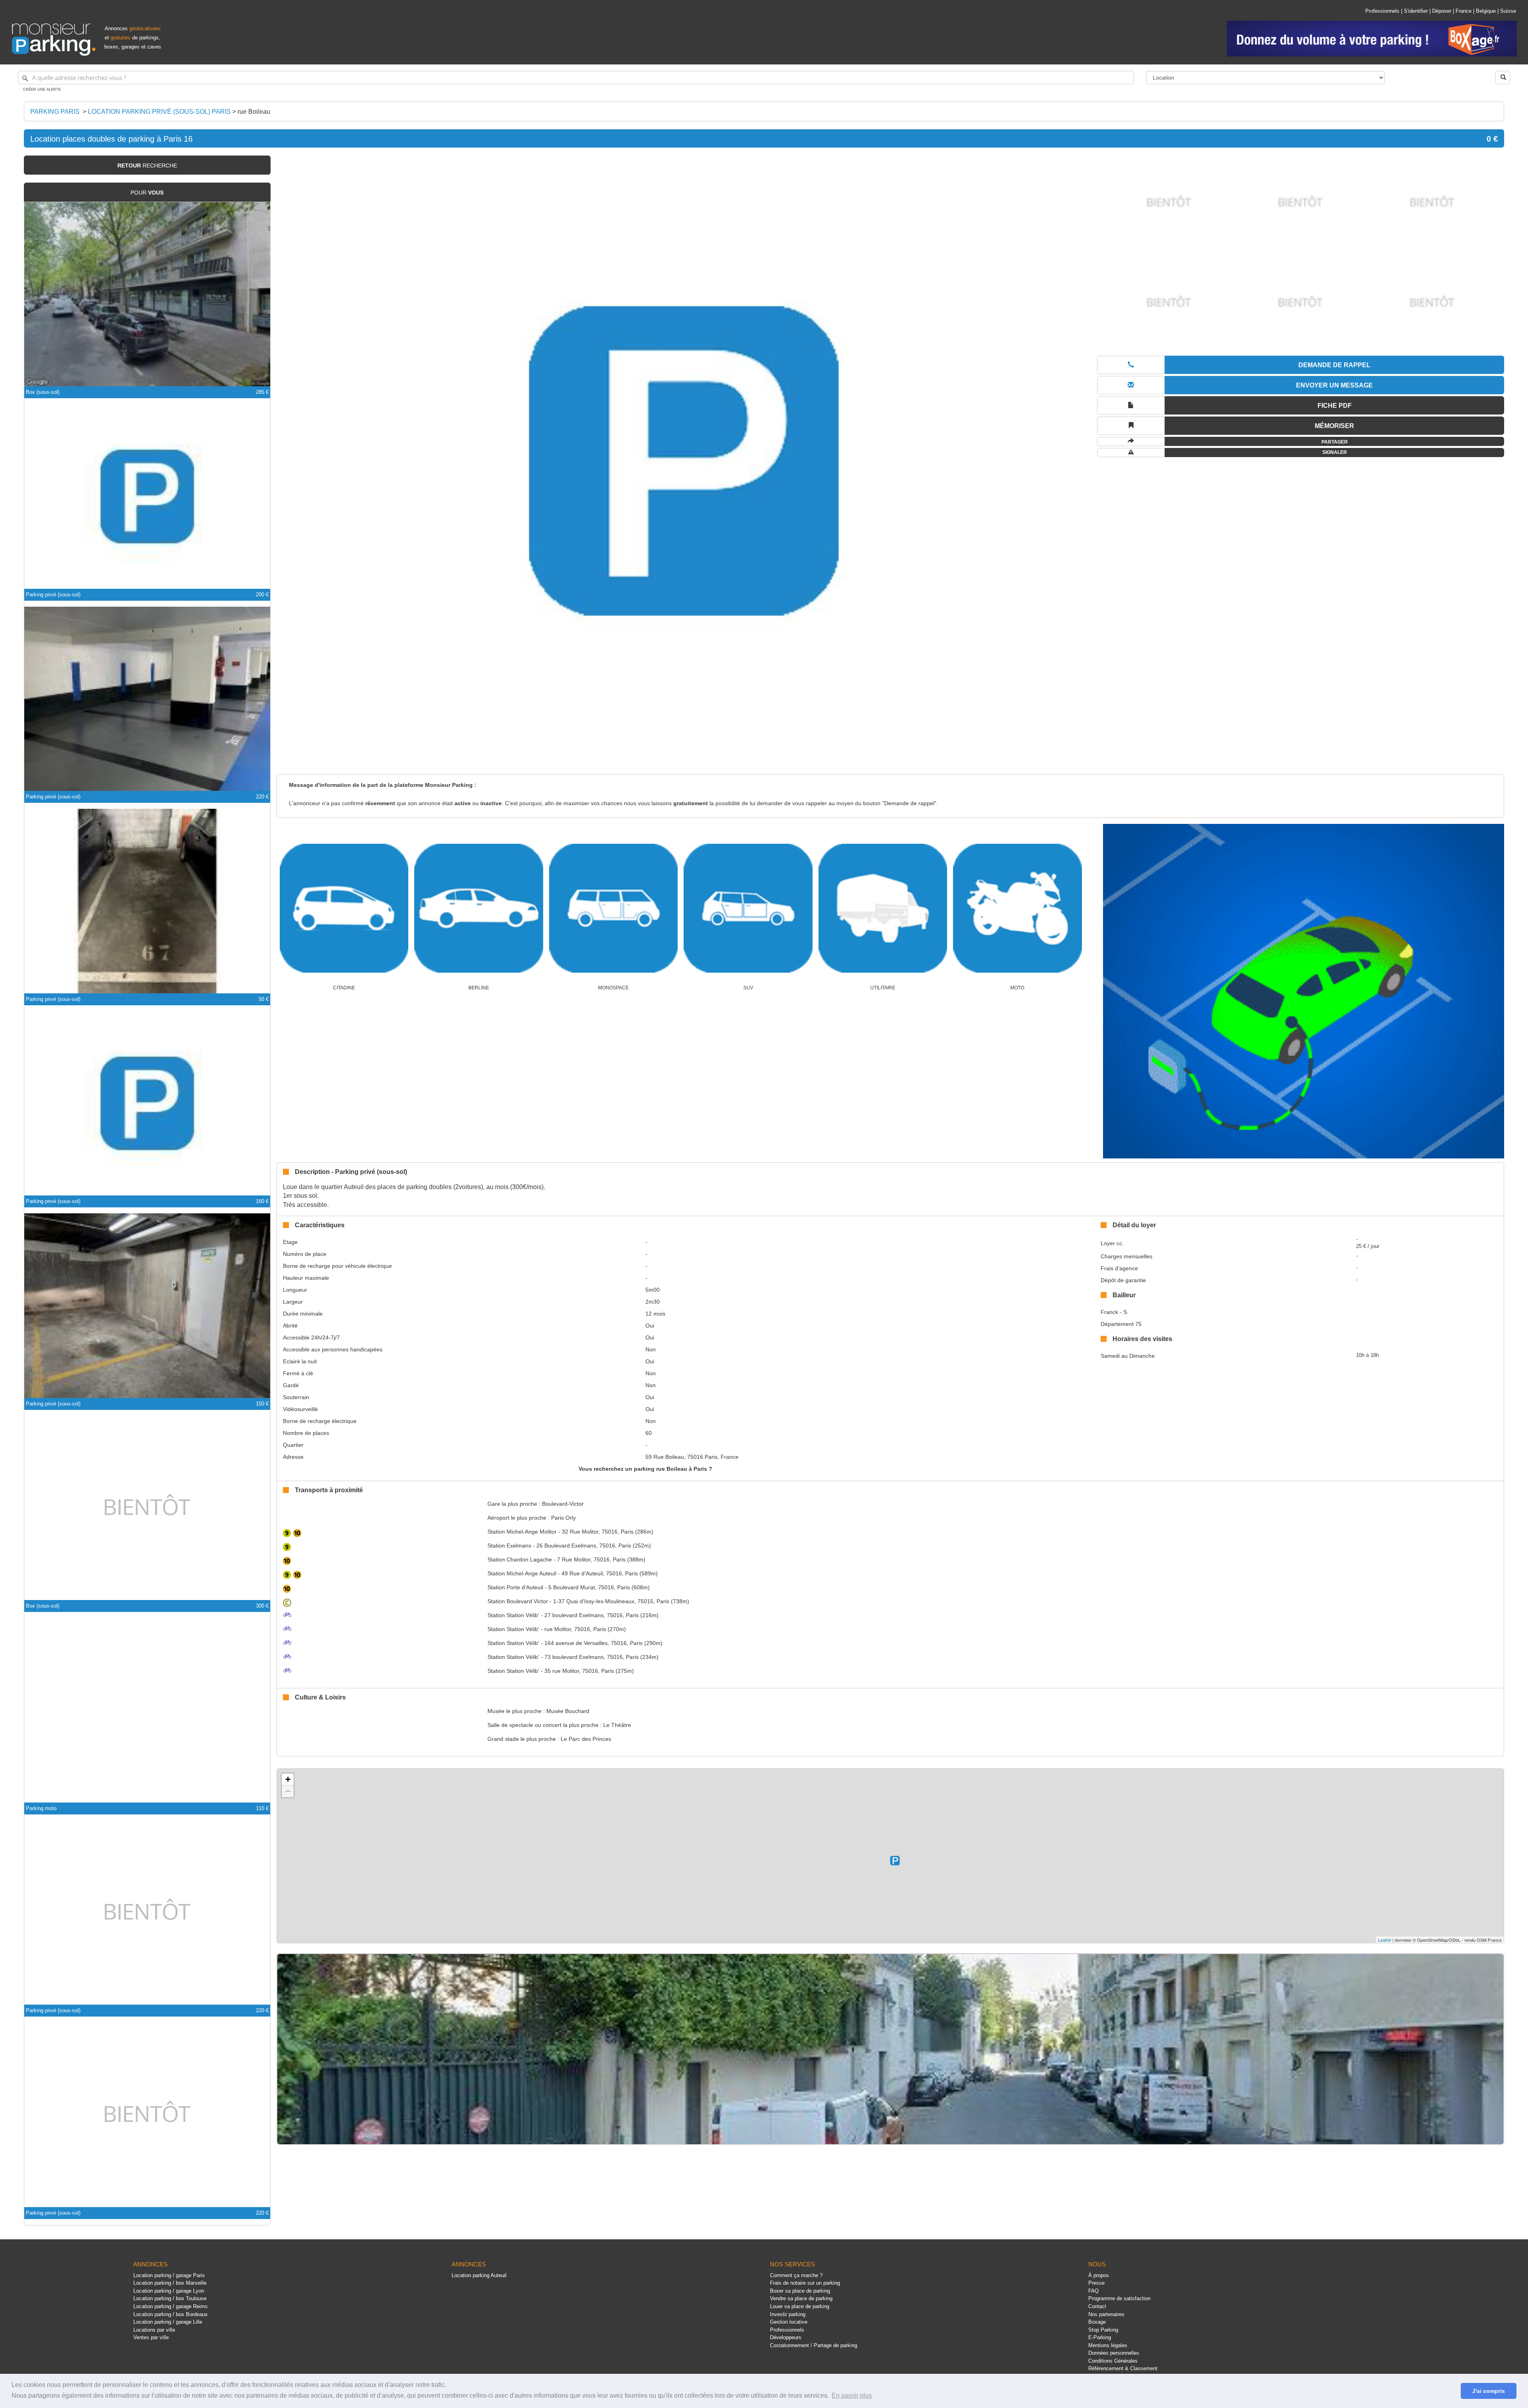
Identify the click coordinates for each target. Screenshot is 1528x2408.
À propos (1099, 2275)
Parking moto (41, 1808)
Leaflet (1385, 1940)
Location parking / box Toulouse (170, 2298)
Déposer (1442, 11)
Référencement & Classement (1123, 2368)
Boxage (1097, 2322)
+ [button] (288, 1779)
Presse (1096, 2283)
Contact (1097, 2306)
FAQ (1093, 2291)
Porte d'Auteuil (515, 1587)
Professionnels (1382, 11)
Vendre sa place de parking (801, 2298)
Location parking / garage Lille (168, 2322)
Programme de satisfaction (1119, 2298)
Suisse (1508, 11)
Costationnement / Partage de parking (814, 2345)
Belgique (1486, 11)
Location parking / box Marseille (170, 2283)
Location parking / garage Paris (169, 2275)
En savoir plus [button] (852, 2395)
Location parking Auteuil (479, 2275)
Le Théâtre (617, 1725)
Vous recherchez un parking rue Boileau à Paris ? (645, 1469)
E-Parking (1100, 2337)
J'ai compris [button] (1489, 2391)
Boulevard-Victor (563, 1504)
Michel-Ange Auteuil (522, 1573)
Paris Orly (563, 1518)
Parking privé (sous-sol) (53, 595)
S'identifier (1416, 11)
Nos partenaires (1106, 2314)
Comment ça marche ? (796, 2275)
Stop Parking (1103, 2330)
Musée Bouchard (568, 1711)
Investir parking (788, 2314)
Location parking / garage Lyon (169, 2291)
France (1464, 11)
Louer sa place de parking (800, 2306)
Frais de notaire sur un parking (805, 2283)
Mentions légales (1108, 2345)
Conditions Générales (1113, 2361)
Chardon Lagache (520, 1559)
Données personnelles (1114, 2353)
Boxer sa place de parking (800, 2291)
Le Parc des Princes (586, 1739)
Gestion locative (789, 2322)
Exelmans (509, 1546)
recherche (147, 165)
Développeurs (786, 2337)
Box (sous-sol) (43, 392)
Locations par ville (154, 2330)
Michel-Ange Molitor (522, 1532)
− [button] (288, 1791)
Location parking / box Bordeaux (171, 2314)
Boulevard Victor (518, 1601)
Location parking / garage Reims (171, 2306)
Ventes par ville (151, 2337)
